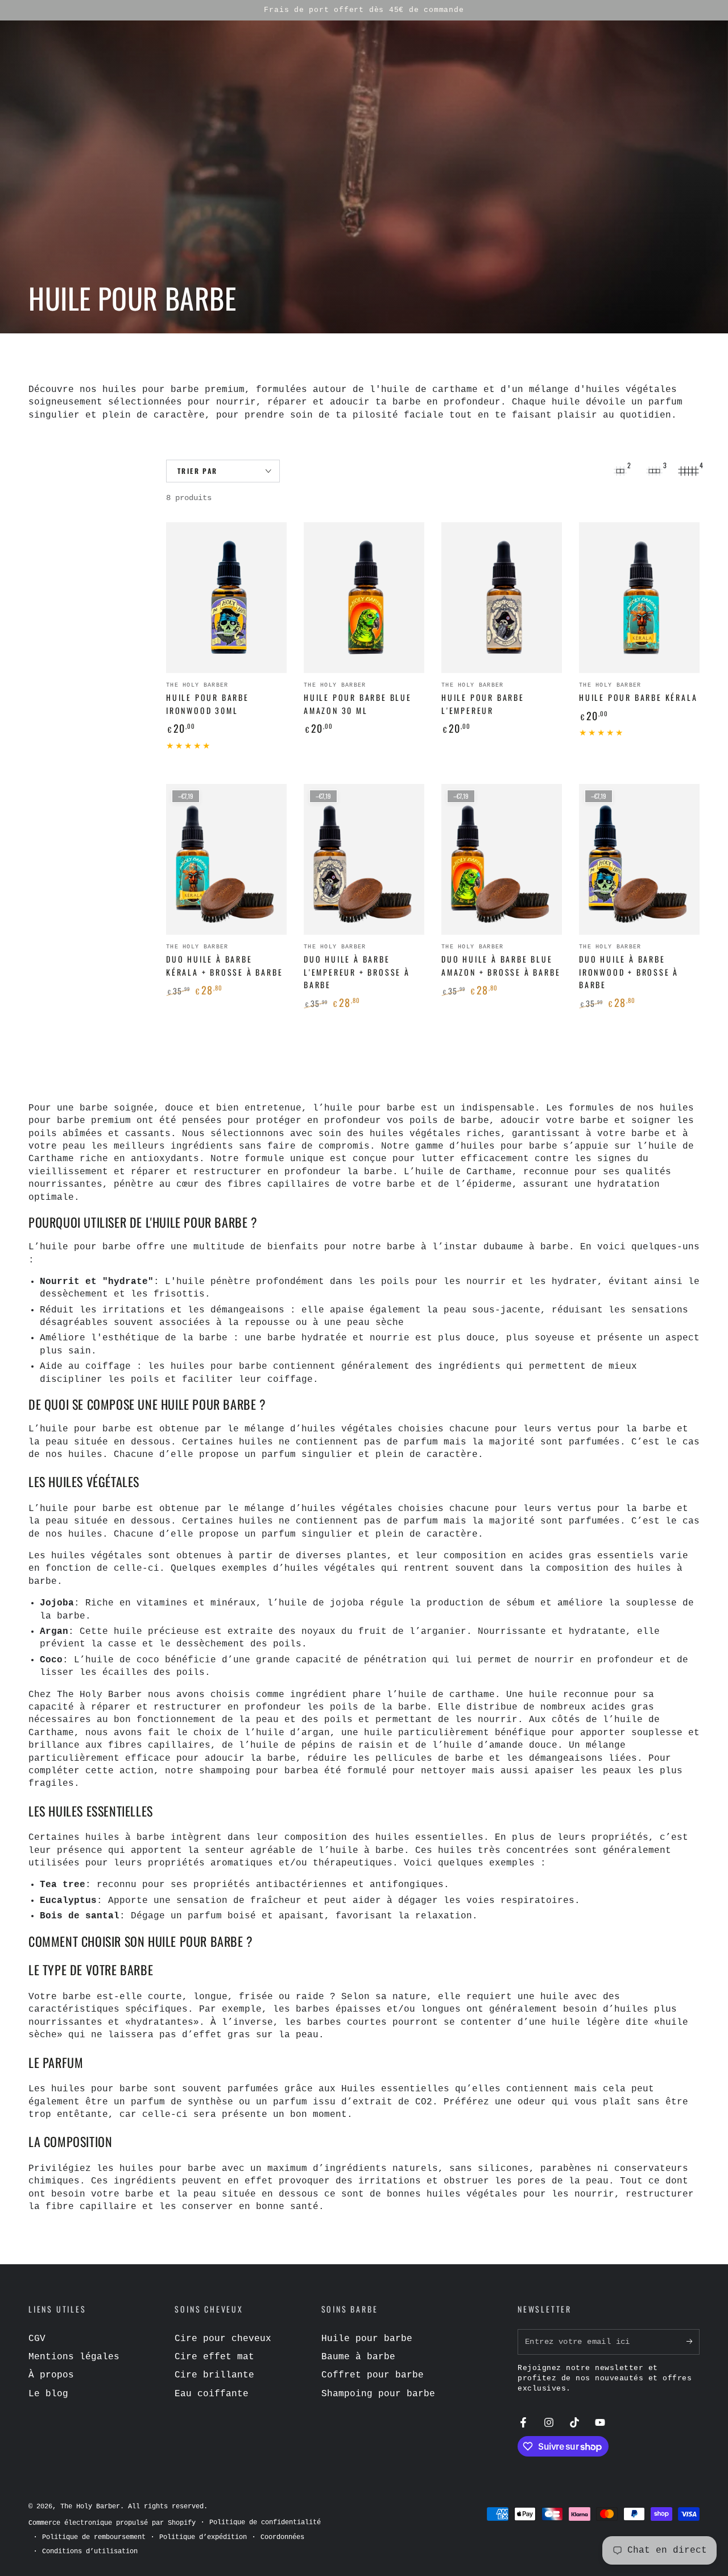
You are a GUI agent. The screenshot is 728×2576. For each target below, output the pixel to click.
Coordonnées (282, 2537)
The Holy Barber (90, 2507)
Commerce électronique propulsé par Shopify (112, 2523)
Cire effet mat (214, 2357)
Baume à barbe (358, 2357)
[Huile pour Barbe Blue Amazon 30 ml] (364, 598)
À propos (51, 2375)
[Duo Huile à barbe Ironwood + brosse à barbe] (639, 859)
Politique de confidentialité (265, 2523)
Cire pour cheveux (223, 2339)
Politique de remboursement (94, 2537)
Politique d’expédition (203, 2537)
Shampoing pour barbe (378, 2394)
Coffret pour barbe (373, 2375)
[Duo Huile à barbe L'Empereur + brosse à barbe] (364, 859)
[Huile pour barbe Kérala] (639, 598)
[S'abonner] (693, 2342)
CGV (37, 2339)
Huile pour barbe (367, 2339)
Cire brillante (214, 2375)
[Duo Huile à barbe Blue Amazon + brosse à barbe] (502, 859)
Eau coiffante (212, 2394)
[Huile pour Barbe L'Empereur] (502, 598)
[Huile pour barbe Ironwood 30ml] (226, 598)
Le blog (48, 2394)
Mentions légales (74, 2357)
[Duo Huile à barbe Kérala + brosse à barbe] (226, 859)
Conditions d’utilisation (90, 2552)
